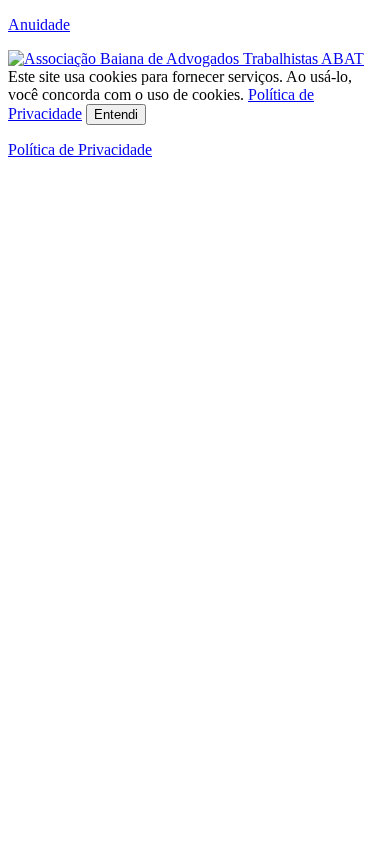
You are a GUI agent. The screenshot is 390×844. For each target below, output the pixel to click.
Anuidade (39, 24)
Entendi (116, 114)
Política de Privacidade (80, 149)
